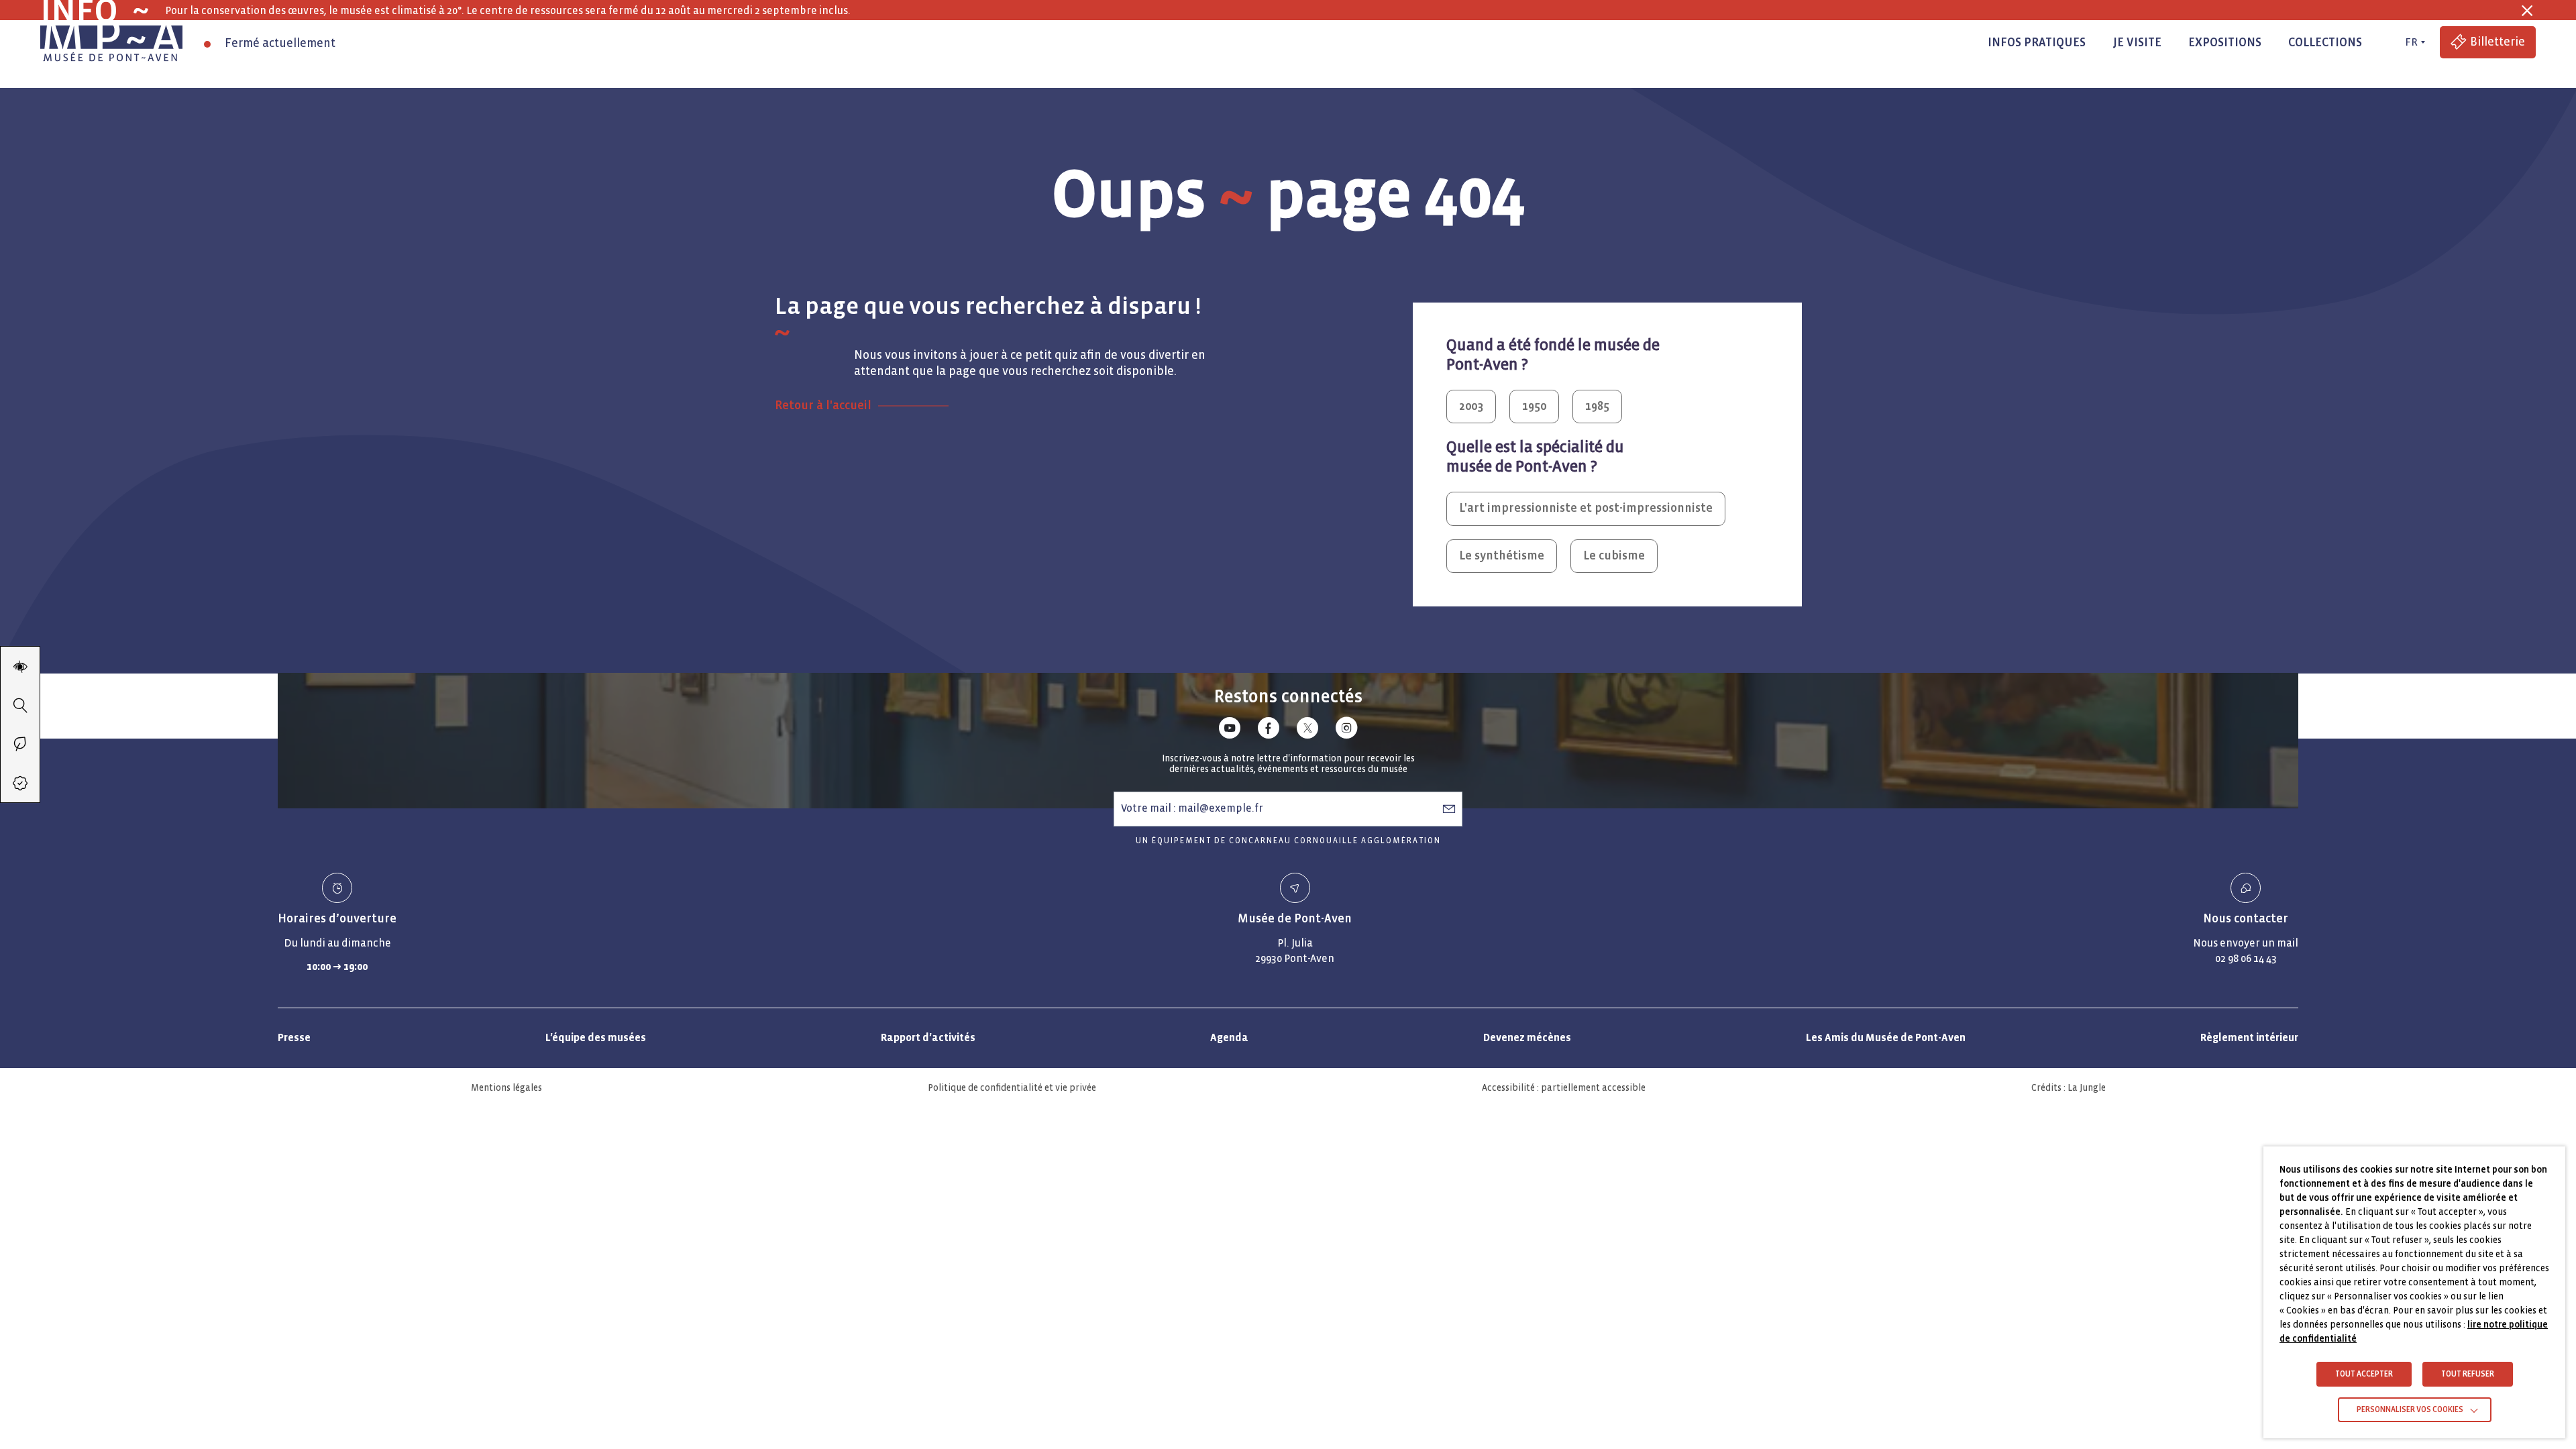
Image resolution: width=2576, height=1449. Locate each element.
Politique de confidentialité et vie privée (1012, 1088)
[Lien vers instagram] (1346, 730)
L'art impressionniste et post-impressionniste (1586, 508)
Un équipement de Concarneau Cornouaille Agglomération (1288, 841)
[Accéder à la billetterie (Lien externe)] (20, 783)
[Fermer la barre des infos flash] (2527, 11)
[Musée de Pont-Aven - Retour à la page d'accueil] (111, 42)
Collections (2325, 43)
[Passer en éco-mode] (20, 744)
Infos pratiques (2037, 43)
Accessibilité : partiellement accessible (1564, 1088)
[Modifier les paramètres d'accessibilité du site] (20, 666)
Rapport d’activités (928, 1037)
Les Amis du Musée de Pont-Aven (1886, 1037)
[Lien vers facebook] (1269, 730)
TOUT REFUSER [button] (2468, 1374)
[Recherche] (20, 705)
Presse (294, 1037)
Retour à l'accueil (823, 406)
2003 (1471, 406)
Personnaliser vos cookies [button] (2410, 1410)
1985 (1597, 406)
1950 (1534, 406)
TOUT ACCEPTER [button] (2364, 1374)
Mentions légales (506, 1088)
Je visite (2137, 43)
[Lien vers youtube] (1230, 730)
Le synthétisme (1502, 556)
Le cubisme (1614, 556)
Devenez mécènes (1527, 1037)
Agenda (1229, 1037)
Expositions (2225, 43)
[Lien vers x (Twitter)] (1307, 730)
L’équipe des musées (596, 1037)
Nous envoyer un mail (2246, 943)
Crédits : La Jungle (2069, 1088)
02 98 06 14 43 (2246, 958)
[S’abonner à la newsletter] (1449, 808)
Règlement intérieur (2249, 1037)
